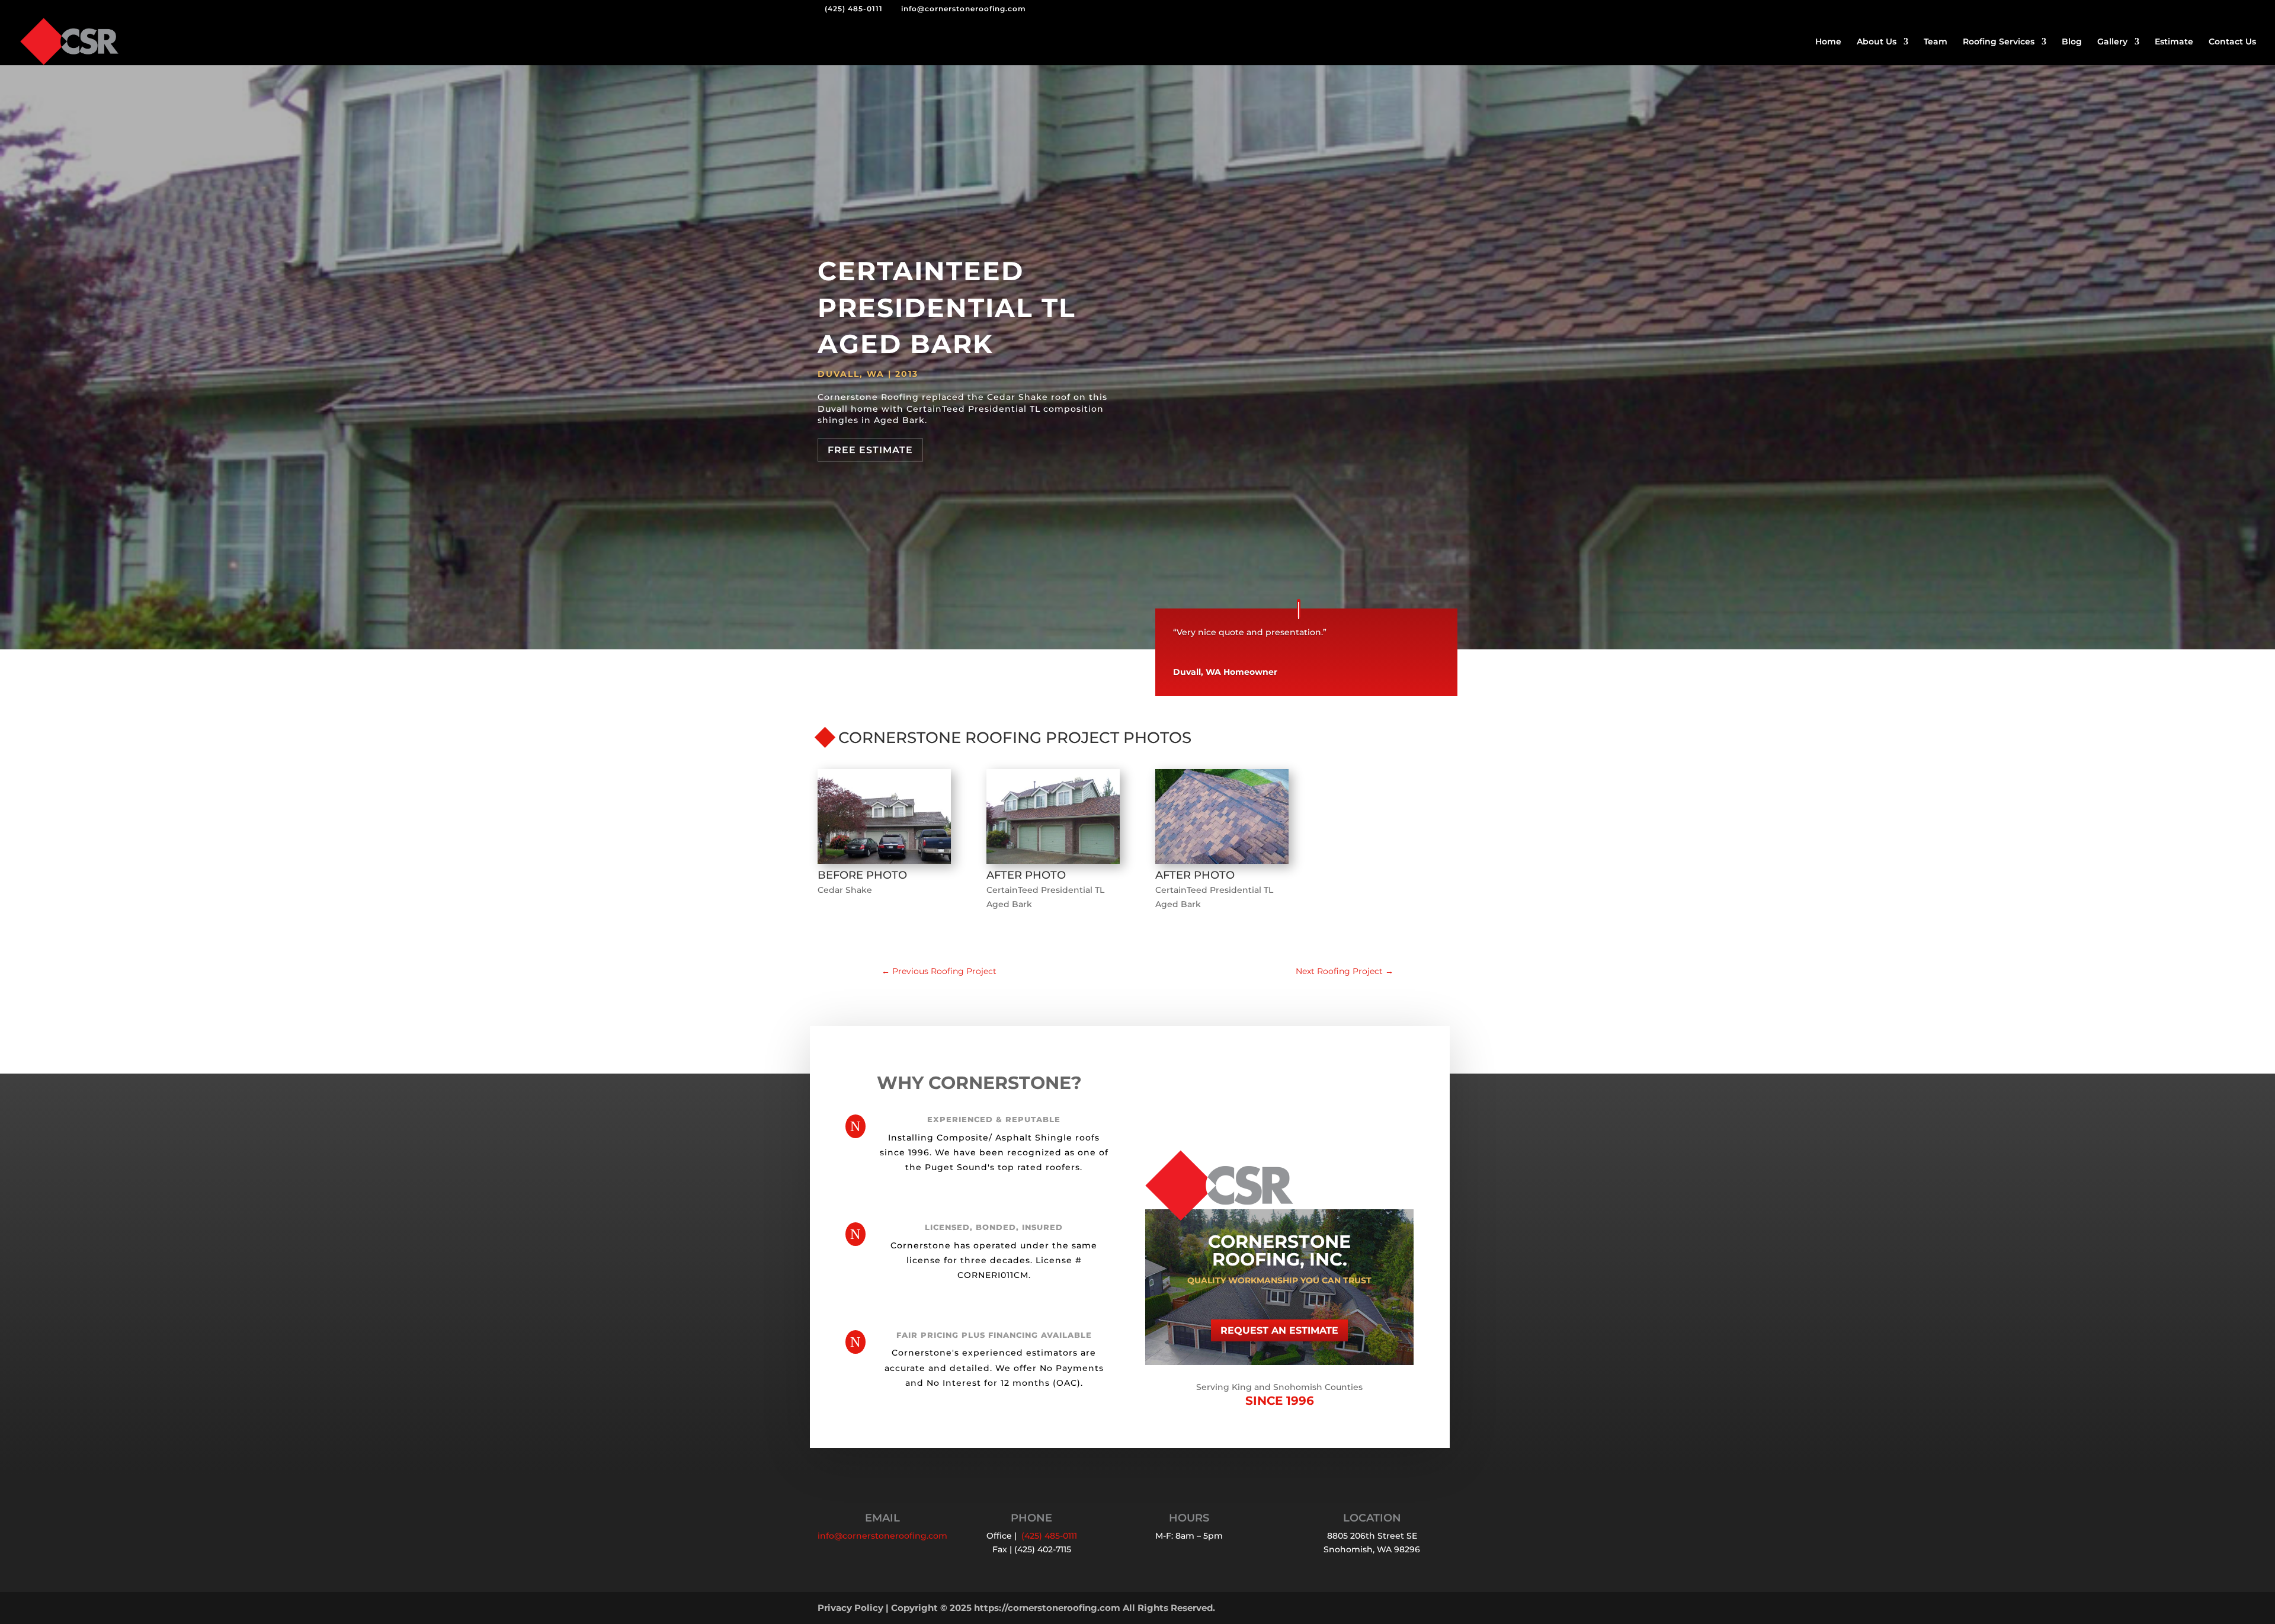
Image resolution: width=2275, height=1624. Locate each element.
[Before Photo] (884, 864)
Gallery (2112, 42)
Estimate (2174, 42)
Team (1936, 42)
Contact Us (2232, 42)
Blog (2072, 42)
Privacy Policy (850, 1608)
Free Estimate (870, 450)
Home (1828, 42)
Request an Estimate (1279, 1330)
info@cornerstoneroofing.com (882, 1536)
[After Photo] (1053, 864)
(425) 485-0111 (854, 9)
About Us (1877, 42)
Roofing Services (1999, 42)
